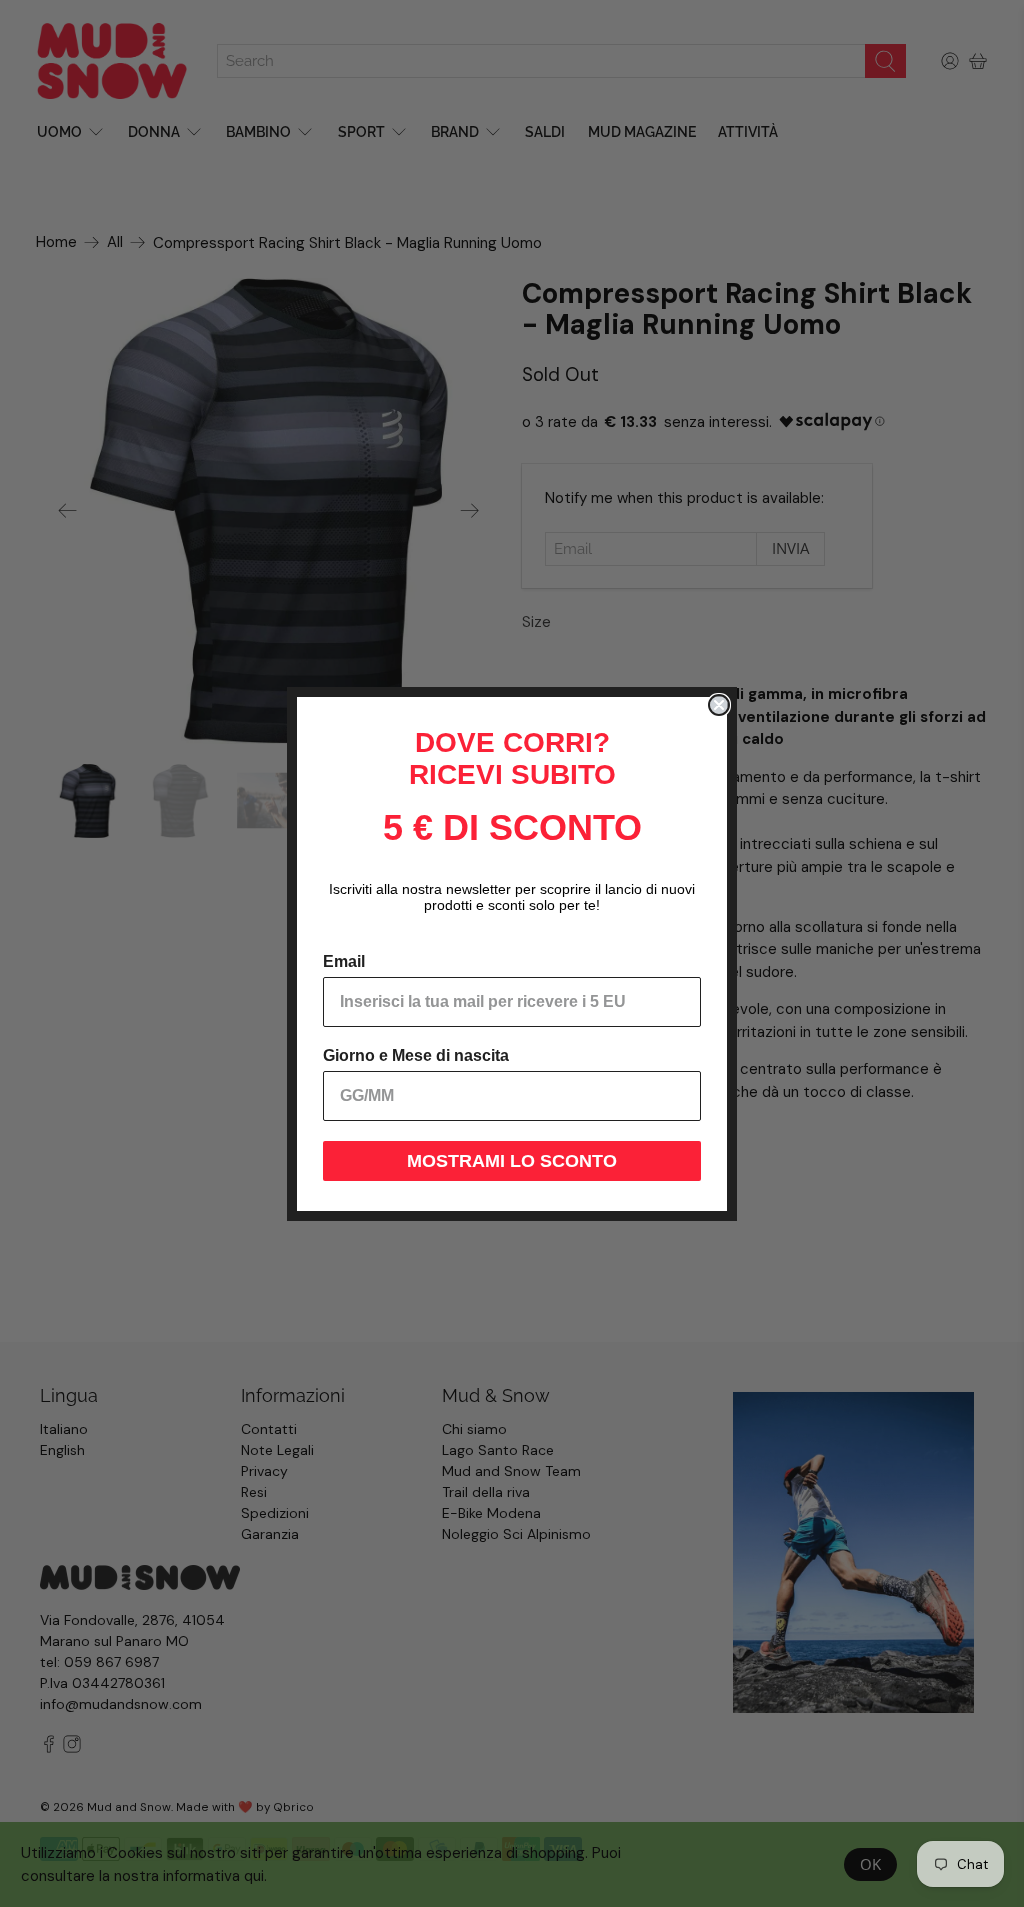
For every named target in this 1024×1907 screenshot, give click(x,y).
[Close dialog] (719, 705)
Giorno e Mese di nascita (416, 1055)
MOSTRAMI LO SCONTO (512, 1161)
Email (344, 961)
